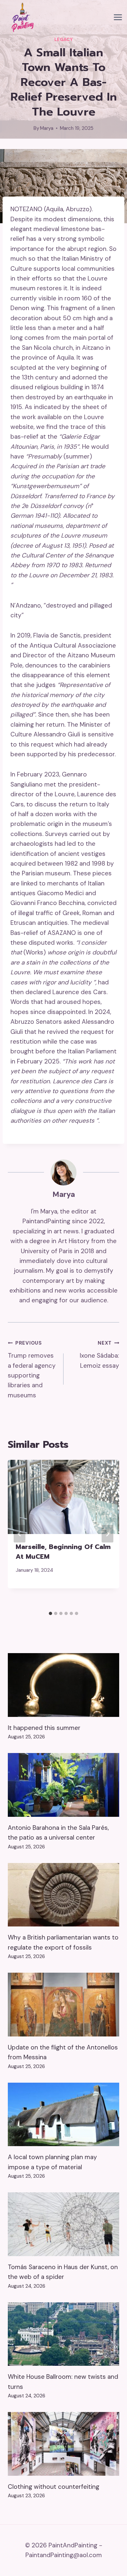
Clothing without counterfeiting (54, 2487)
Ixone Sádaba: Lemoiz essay (99, 1355)
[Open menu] (118, 17)
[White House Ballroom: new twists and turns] (63, 2334)
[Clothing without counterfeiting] (63, 2444)
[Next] (107, 1534)
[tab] (50, 1613)
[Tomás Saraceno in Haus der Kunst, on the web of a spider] (63, 2224)
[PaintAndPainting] (21, 17)
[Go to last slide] (20, 1534)
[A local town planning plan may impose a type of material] (63, 2114)
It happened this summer (44, 1728)
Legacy (64, 40)
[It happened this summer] (63, 1685)
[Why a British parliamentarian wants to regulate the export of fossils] (63, 1895)
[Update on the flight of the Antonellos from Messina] (63, 2004)
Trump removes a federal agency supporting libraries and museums (32, 1369)
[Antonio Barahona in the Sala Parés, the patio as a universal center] (63, 1785)
